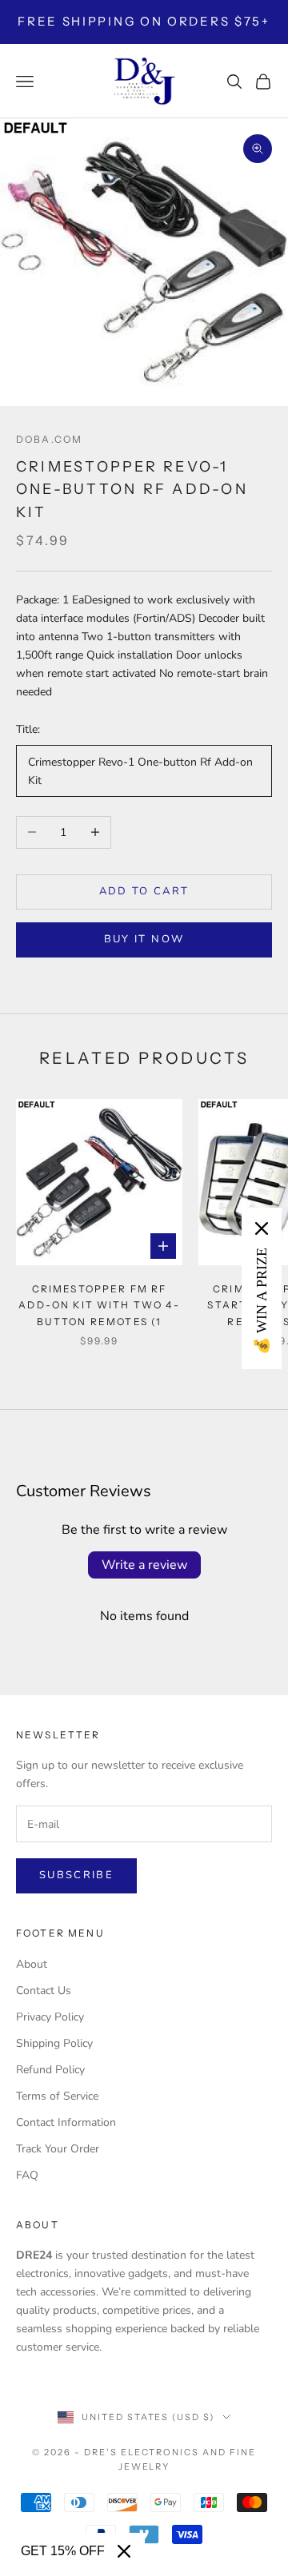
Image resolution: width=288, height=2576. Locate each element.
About (32, 1964)
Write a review (144, 1565)
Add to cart (144, 891)
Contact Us (44, 1991)
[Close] (124, 2551)
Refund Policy (50, 2070)
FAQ (27, 2175)
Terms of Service (57, 2096)
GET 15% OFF (63, 2551)
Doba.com (49, 439)
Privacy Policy (50, 2017)
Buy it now (144, 939)
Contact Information (66, 2122)
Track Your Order (58, 2149)
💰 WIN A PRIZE (262, 1301)
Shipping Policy (54, 2043)
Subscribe (76, 1875)
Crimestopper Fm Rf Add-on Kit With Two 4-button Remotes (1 (99, 1305)
